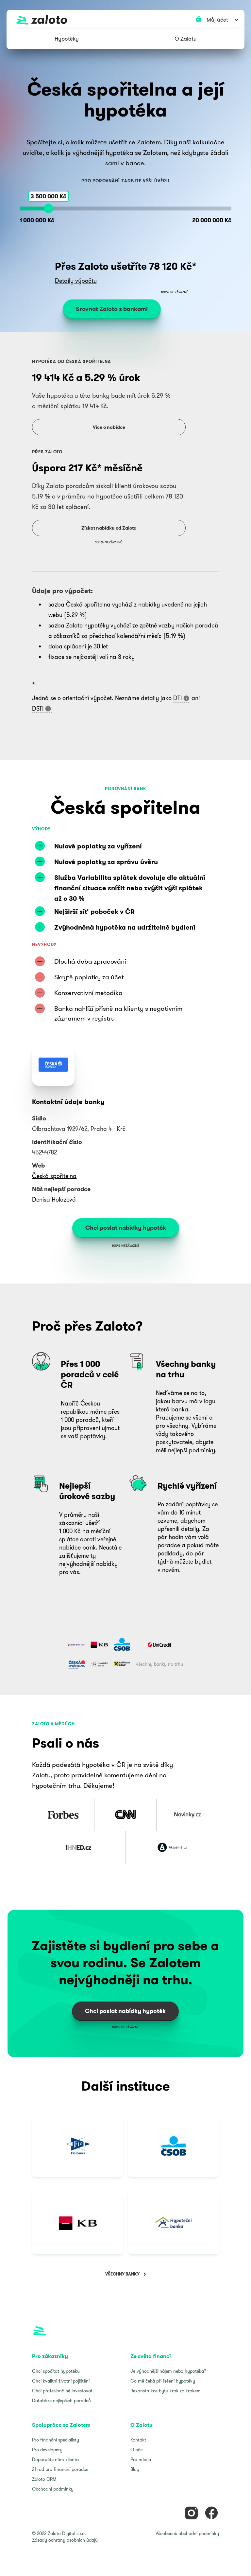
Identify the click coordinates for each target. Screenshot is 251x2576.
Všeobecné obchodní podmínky (187, 2533)
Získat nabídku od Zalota (109, 528)
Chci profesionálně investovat (62, 2391)
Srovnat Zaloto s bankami (112, 309)
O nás (136, 2450)
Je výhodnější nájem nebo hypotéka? (168, 2371)
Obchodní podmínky (53, 2489)
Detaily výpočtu (76, 281)
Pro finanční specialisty (56, 2440)
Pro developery (47, 2450)
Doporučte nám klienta (55, 2459)
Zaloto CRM (44, 2479)
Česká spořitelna (54, 1176)
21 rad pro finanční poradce (60, 2469)
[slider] (48, 209)
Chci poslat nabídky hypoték (126, 1228)
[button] (67, 39)
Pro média (141, 2459)
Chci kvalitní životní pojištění (61, 2381)
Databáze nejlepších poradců (61, 2401)
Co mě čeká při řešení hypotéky (163, 2381)
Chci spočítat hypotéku (56, 2371)
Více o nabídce (109, 427)
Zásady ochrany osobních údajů (65, 2540)
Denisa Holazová (54, 1199)
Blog (135, 2469)
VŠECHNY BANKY (122, 2274)
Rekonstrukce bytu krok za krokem (166, 2391)
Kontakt (138, 2440)
